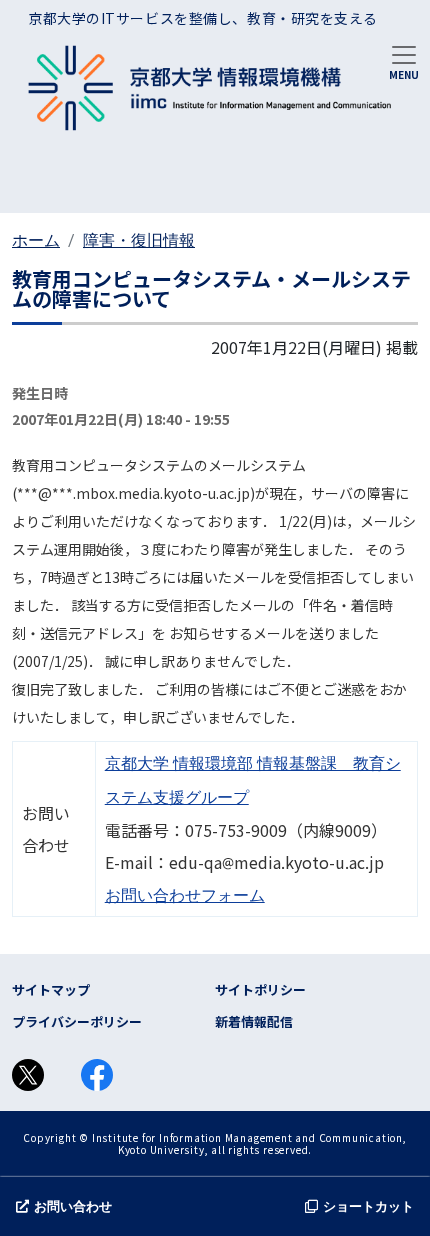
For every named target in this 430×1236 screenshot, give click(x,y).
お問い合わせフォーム (185, 895)
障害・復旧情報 (139, 240)
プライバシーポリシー (77, 1021)
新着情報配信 (254, 1021)
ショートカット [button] (368, 1206)
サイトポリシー (260, 989)
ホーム (36, 240)
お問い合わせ (73, 1206)
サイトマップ (51, 989)
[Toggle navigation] (404, 61)
